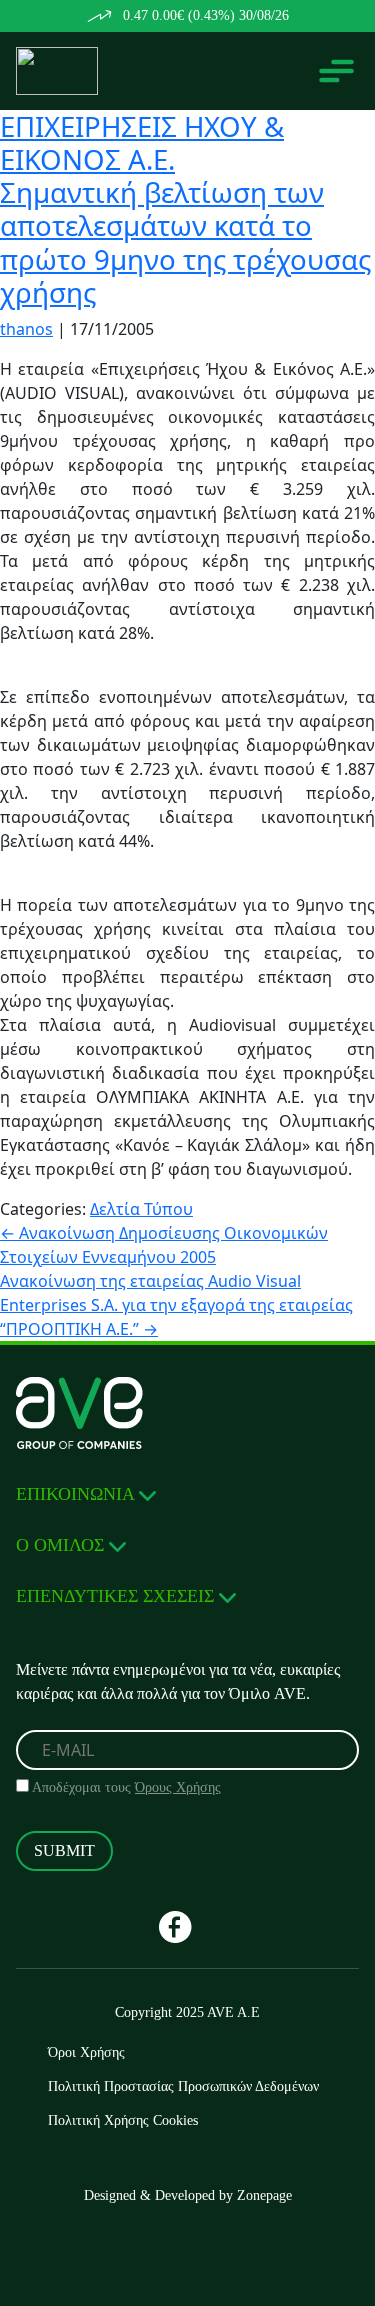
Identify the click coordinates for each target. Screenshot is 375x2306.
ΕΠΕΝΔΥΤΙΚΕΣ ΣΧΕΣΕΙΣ (117, 1596)
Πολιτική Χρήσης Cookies (123, 2120)
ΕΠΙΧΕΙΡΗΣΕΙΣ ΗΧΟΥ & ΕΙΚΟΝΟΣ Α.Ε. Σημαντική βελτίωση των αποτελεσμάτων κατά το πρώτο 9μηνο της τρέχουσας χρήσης (185, 209)
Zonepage (264, 2195)
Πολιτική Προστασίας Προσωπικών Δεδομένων (183, 2086)
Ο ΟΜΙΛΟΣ (62, 1545)
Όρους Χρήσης (178, 1787)
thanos (26, 329)
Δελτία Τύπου (141, 1209)
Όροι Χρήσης (86, 2052)
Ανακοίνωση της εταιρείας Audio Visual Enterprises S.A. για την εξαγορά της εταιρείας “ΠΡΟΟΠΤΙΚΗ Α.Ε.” (176, 1305)
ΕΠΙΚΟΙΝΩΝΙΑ (77, 1494)
